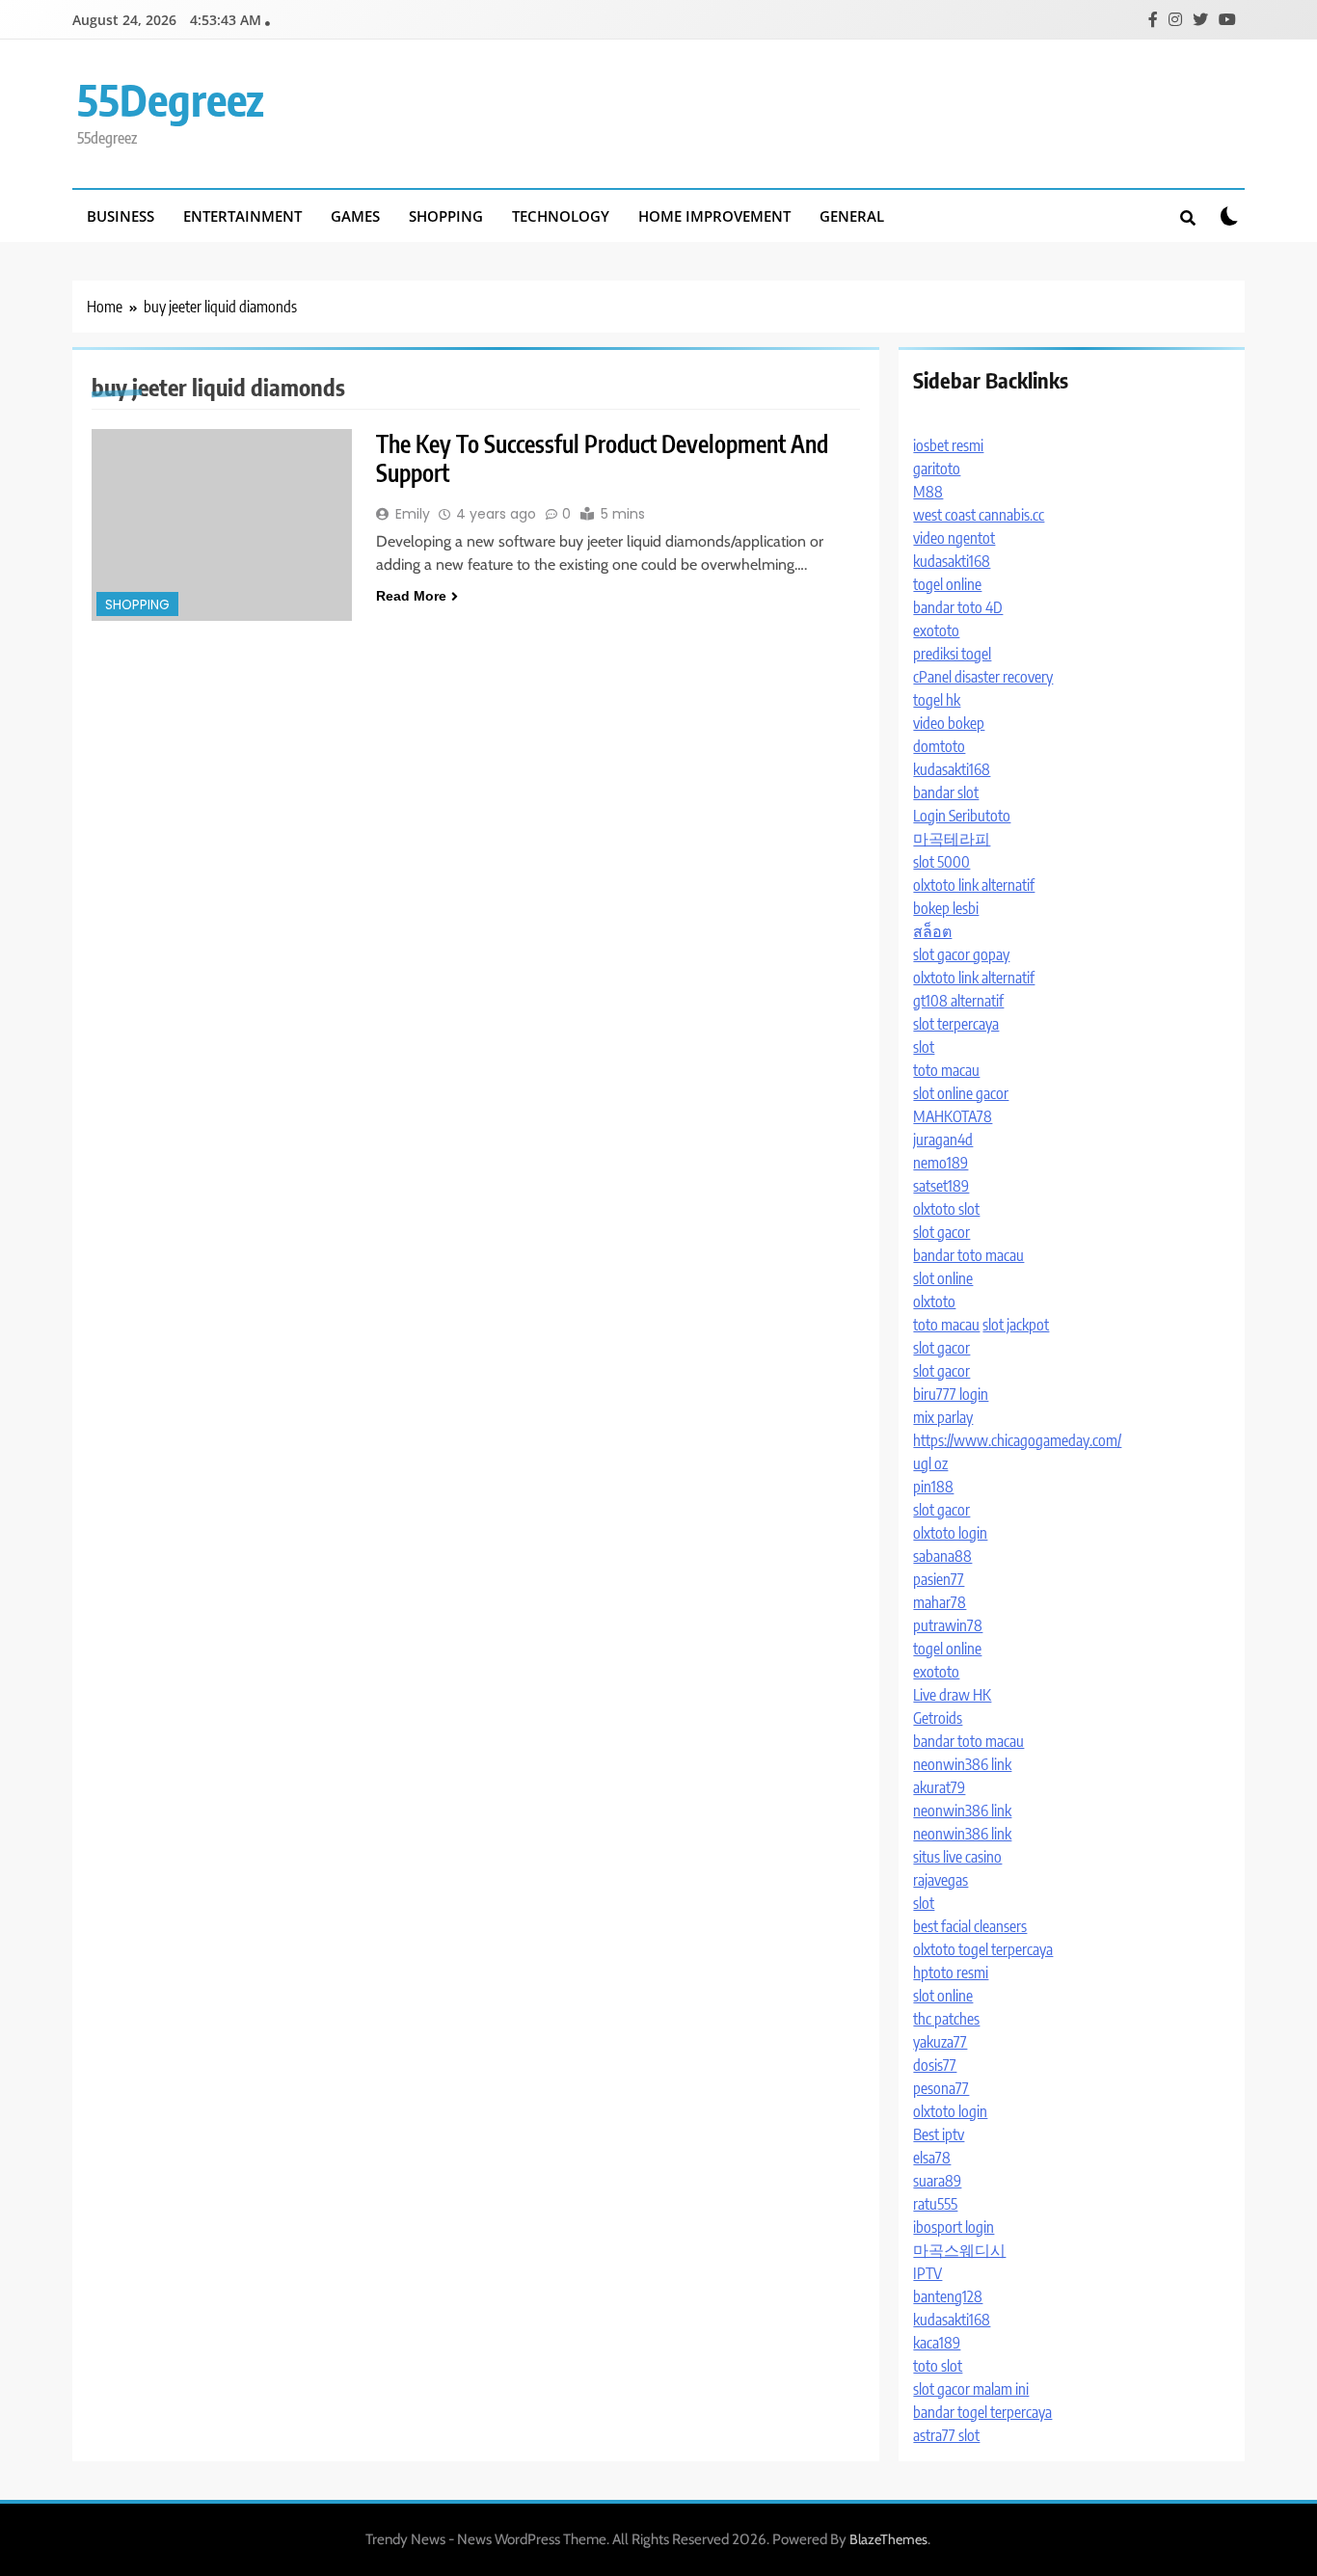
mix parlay (943, 1417)
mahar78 (940, 1602)
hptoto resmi (951, 1972)
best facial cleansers (970, 1926)
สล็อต (932, 931)
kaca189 (937, 2343)
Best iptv (939, 2134)
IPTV (927, 2273)
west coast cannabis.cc (979, 515)
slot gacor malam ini (971, 2389)
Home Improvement (714, 216)
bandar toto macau (968, 1255)
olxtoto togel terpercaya (983, 1949)
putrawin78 (948, 1625)
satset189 (941, 1186)
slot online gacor (961, 1093)
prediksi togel (952, 654)
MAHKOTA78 (953, 1116)
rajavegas (941, 1880)
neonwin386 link (962, 1764)
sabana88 (942, 1556)
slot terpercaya (956, 1024)
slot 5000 (941, 862)
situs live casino (957, 1857)
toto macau (946, 1070)
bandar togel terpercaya (982, 2412)
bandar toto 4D (958, 607)
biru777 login (951, 1394)
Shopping (446, 216)
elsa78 (932, 2158)
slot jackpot (1016, 1325)
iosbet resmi (948, 445)
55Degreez (171, 99)
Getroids (938, 1718)
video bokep (949, 723)
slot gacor (941, 1232)
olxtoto (934, 1301)
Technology (561, 216)
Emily (413, 514)
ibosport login (954, 2227)
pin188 (933, 1487)
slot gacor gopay (961, 954)
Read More (411, 596)
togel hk (937, 700)
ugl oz (930, 1463)
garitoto (937, 469)
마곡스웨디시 (959, 2250)
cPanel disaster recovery (983, 677)
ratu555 (935, 2204)
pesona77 (941, 2088)
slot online (943, 1278)
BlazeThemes (888, 2539)
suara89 (937, 2181)
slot (924, 1047)
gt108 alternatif (958, 1001)
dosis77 (935, 2065)
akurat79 (939, 1787)
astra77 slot (946, 2435)
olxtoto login (950, 1533)
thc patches (946, 2019)
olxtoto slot (946, 1209)
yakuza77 (940, 2042)
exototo (936, 631)
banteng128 (948, 2296)
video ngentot (954, 538)
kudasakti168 (952, 561)
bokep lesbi (946, 908)
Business (121, 216)
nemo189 (941, 1163)
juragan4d (943, 1140)
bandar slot (946, 792)
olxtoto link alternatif (974, 885)
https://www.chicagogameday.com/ (1017, 1440)
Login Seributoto (962, 816)
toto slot (938, 2366)
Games (355, 216)
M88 (928, 492)
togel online (947, 584)
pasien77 (939, 1579)
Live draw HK (952, 1695)
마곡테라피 (952, 839)
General (852, 216)
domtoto (939, 746)
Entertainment (242, 216)
